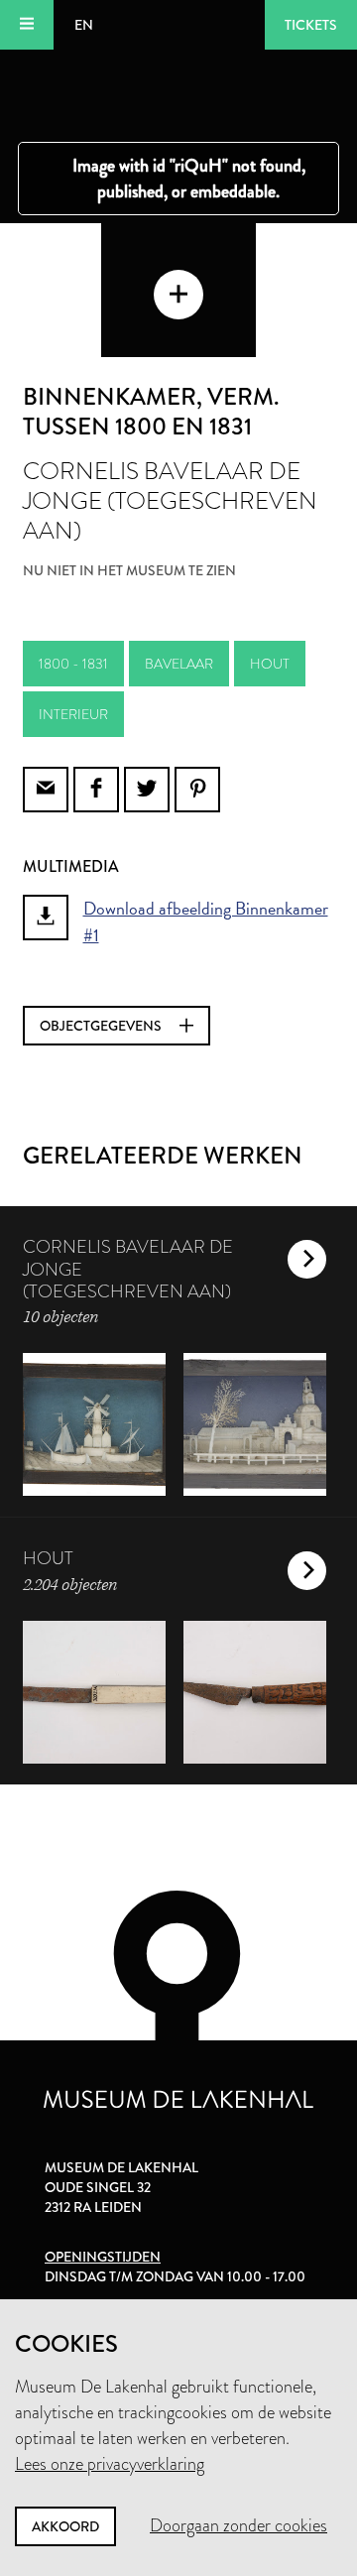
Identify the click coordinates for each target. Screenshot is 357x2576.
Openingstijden (103, 2257)
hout (270, 664)
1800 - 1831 (73, 664)
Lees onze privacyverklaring (110, 2464)
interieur (73, 714)
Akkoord (65, 2526)
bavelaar (179, 664)
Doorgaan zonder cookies (238, 2525)
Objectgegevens (102, 1026)
